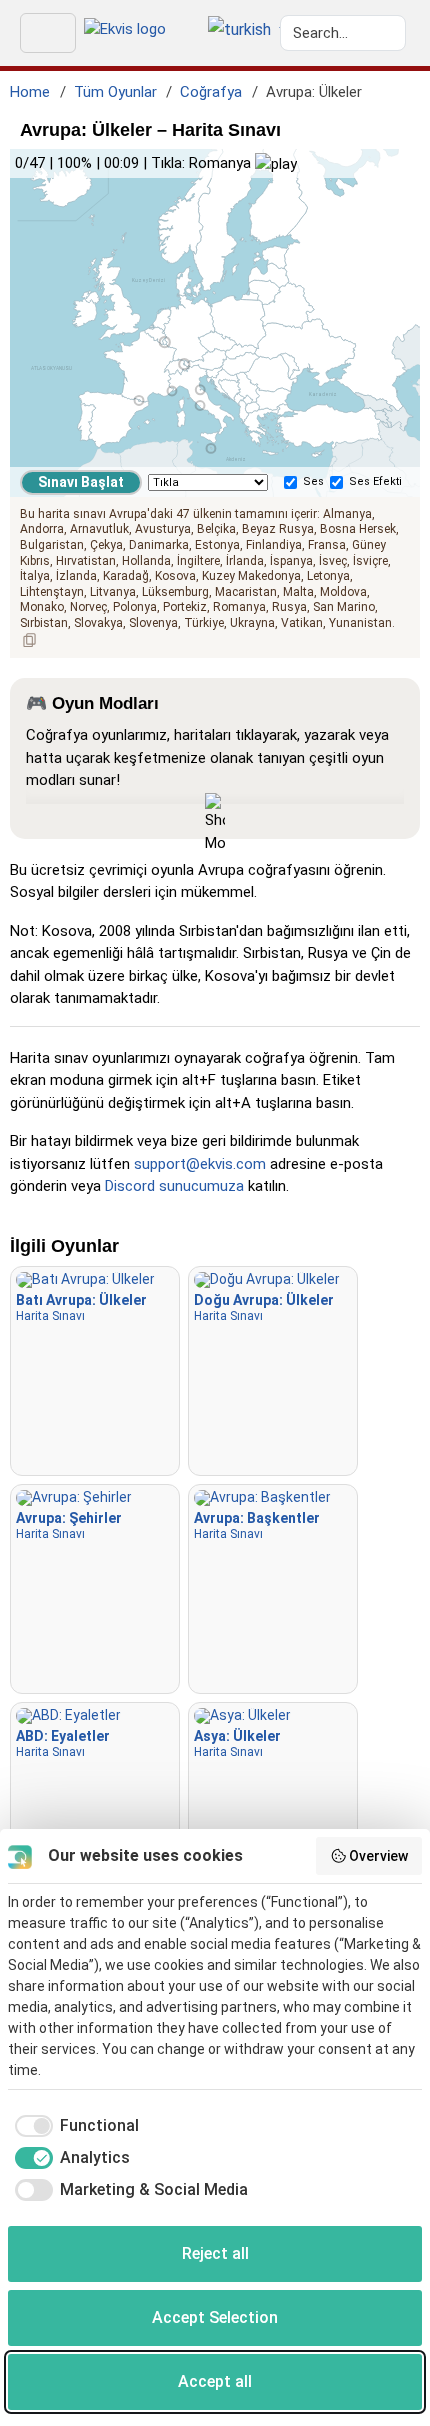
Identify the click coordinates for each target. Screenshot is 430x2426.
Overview (378, 1856)
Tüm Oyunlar (115, 92)
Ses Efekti (375, 481)
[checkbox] (73, 2126)
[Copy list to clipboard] (30, 640)
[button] (239, 31)
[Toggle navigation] (48, 33)
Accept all (215, 2381)
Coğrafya (211, 92)
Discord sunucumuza (174, 1186)
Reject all (215, 2253)
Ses (313, 481)
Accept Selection (215, 2317)
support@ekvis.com (200, 1164)
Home (30, 92)
